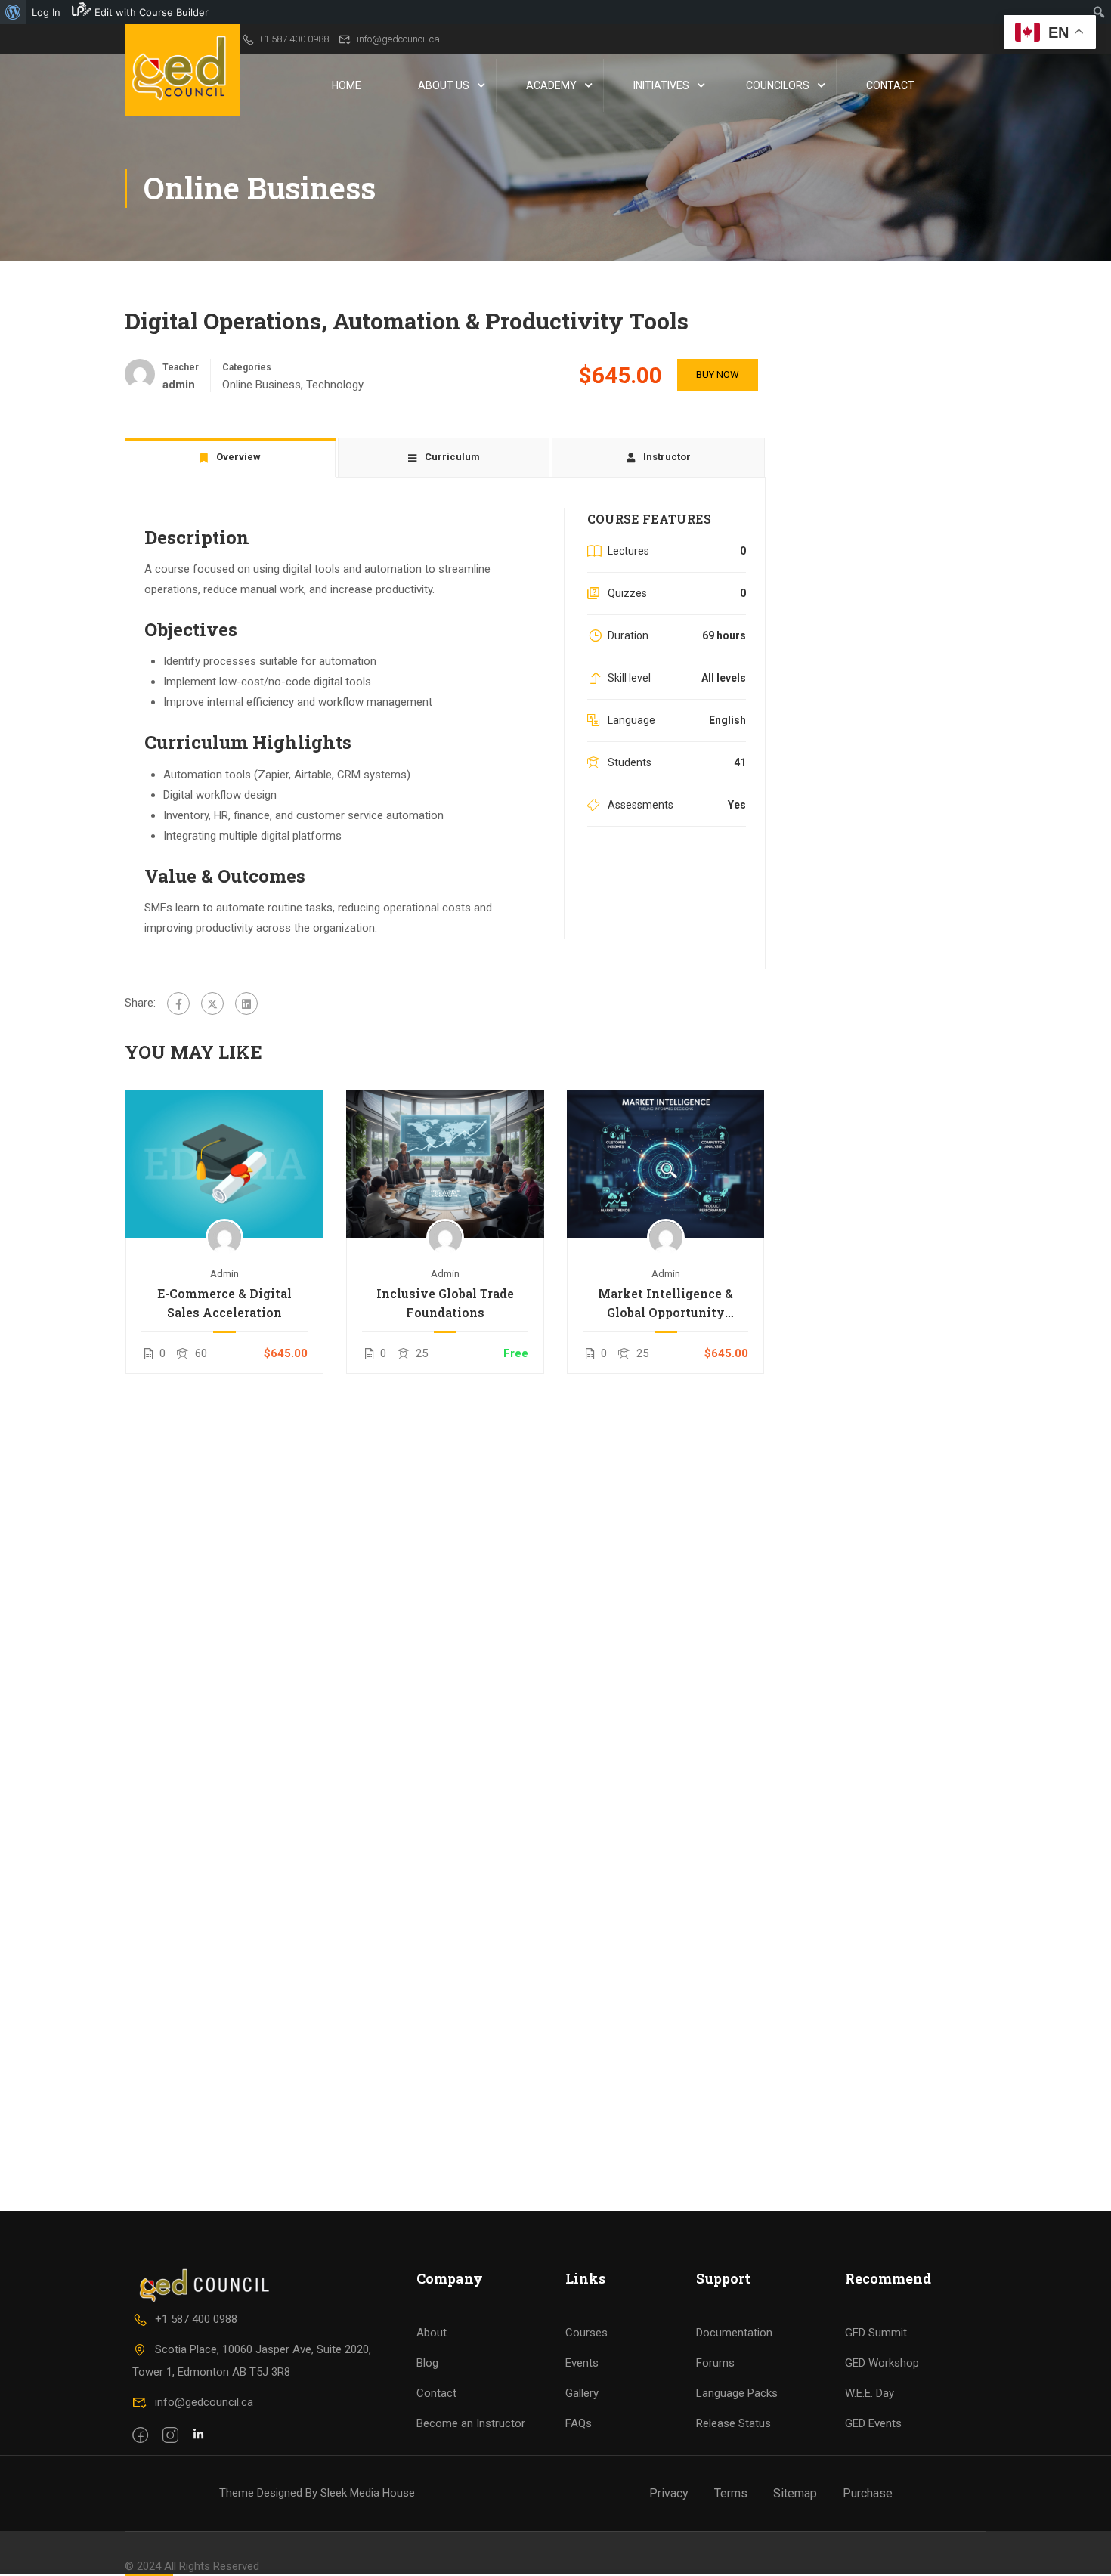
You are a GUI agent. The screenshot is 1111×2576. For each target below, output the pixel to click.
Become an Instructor (471, 2423)
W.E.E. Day (870, 2393)
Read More (224, 1163)
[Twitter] (212, 1003)
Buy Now (718, 374)
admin (224, 1273)
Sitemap (795, 2493)
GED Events (873, 2423)
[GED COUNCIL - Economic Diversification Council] (183, 70)
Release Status (733, 2423)
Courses (586, 2333)
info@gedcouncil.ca (398, 39)
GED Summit (876, 2333)
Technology (335, 385)
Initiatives (661, 85)
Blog (427, 2363)
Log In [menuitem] (46, 12)
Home (347, 85)
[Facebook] (178, 1003)
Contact (890, 85)
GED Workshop (882, 2363)
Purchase (868, 2493)
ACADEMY (551, 85)
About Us (444, 85)
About (432, 2333)
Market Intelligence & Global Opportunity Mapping (665, 1303)
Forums (715, 2363)
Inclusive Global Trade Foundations (445, 1303)
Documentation (734, 2333)
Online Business (262, 385)
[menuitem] (13, 12)
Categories (247, 367)
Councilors (778, 85)
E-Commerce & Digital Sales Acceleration (224, 1303)
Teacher (181, 367)
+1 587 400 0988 (294, 39)
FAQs (579, 2423)
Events (582, 2363)
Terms (731, 2493)
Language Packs (737, 2393)
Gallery (582, 2393)
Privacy (669, 2493)
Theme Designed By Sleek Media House (317, 2493)
